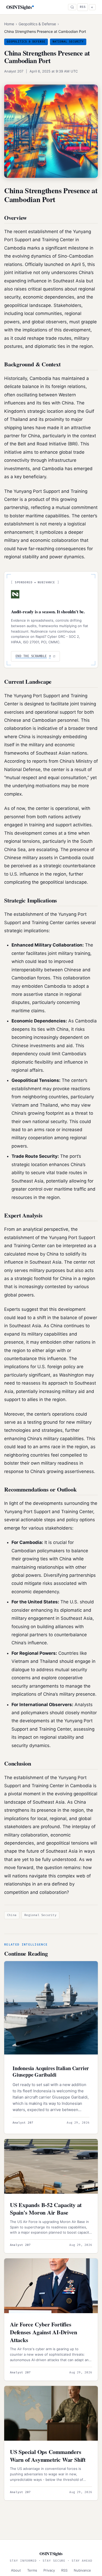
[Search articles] (72, 7)
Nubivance (82, 2570)
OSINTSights (19, 7)
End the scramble (33, 656)
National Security (68, 42)
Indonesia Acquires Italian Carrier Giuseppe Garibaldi (51, 2071)
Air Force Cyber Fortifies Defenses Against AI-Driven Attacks (43, 2332)
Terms (32, 2570)
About (16, 2570)
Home (9, 24)
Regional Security (40, 1915)
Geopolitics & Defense (37, 24)
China (12, 1915)
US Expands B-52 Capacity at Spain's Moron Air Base (46, 2209)
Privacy (49, 2570)
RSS (83, 7)
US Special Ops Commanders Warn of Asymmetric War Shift (48, 2456)
